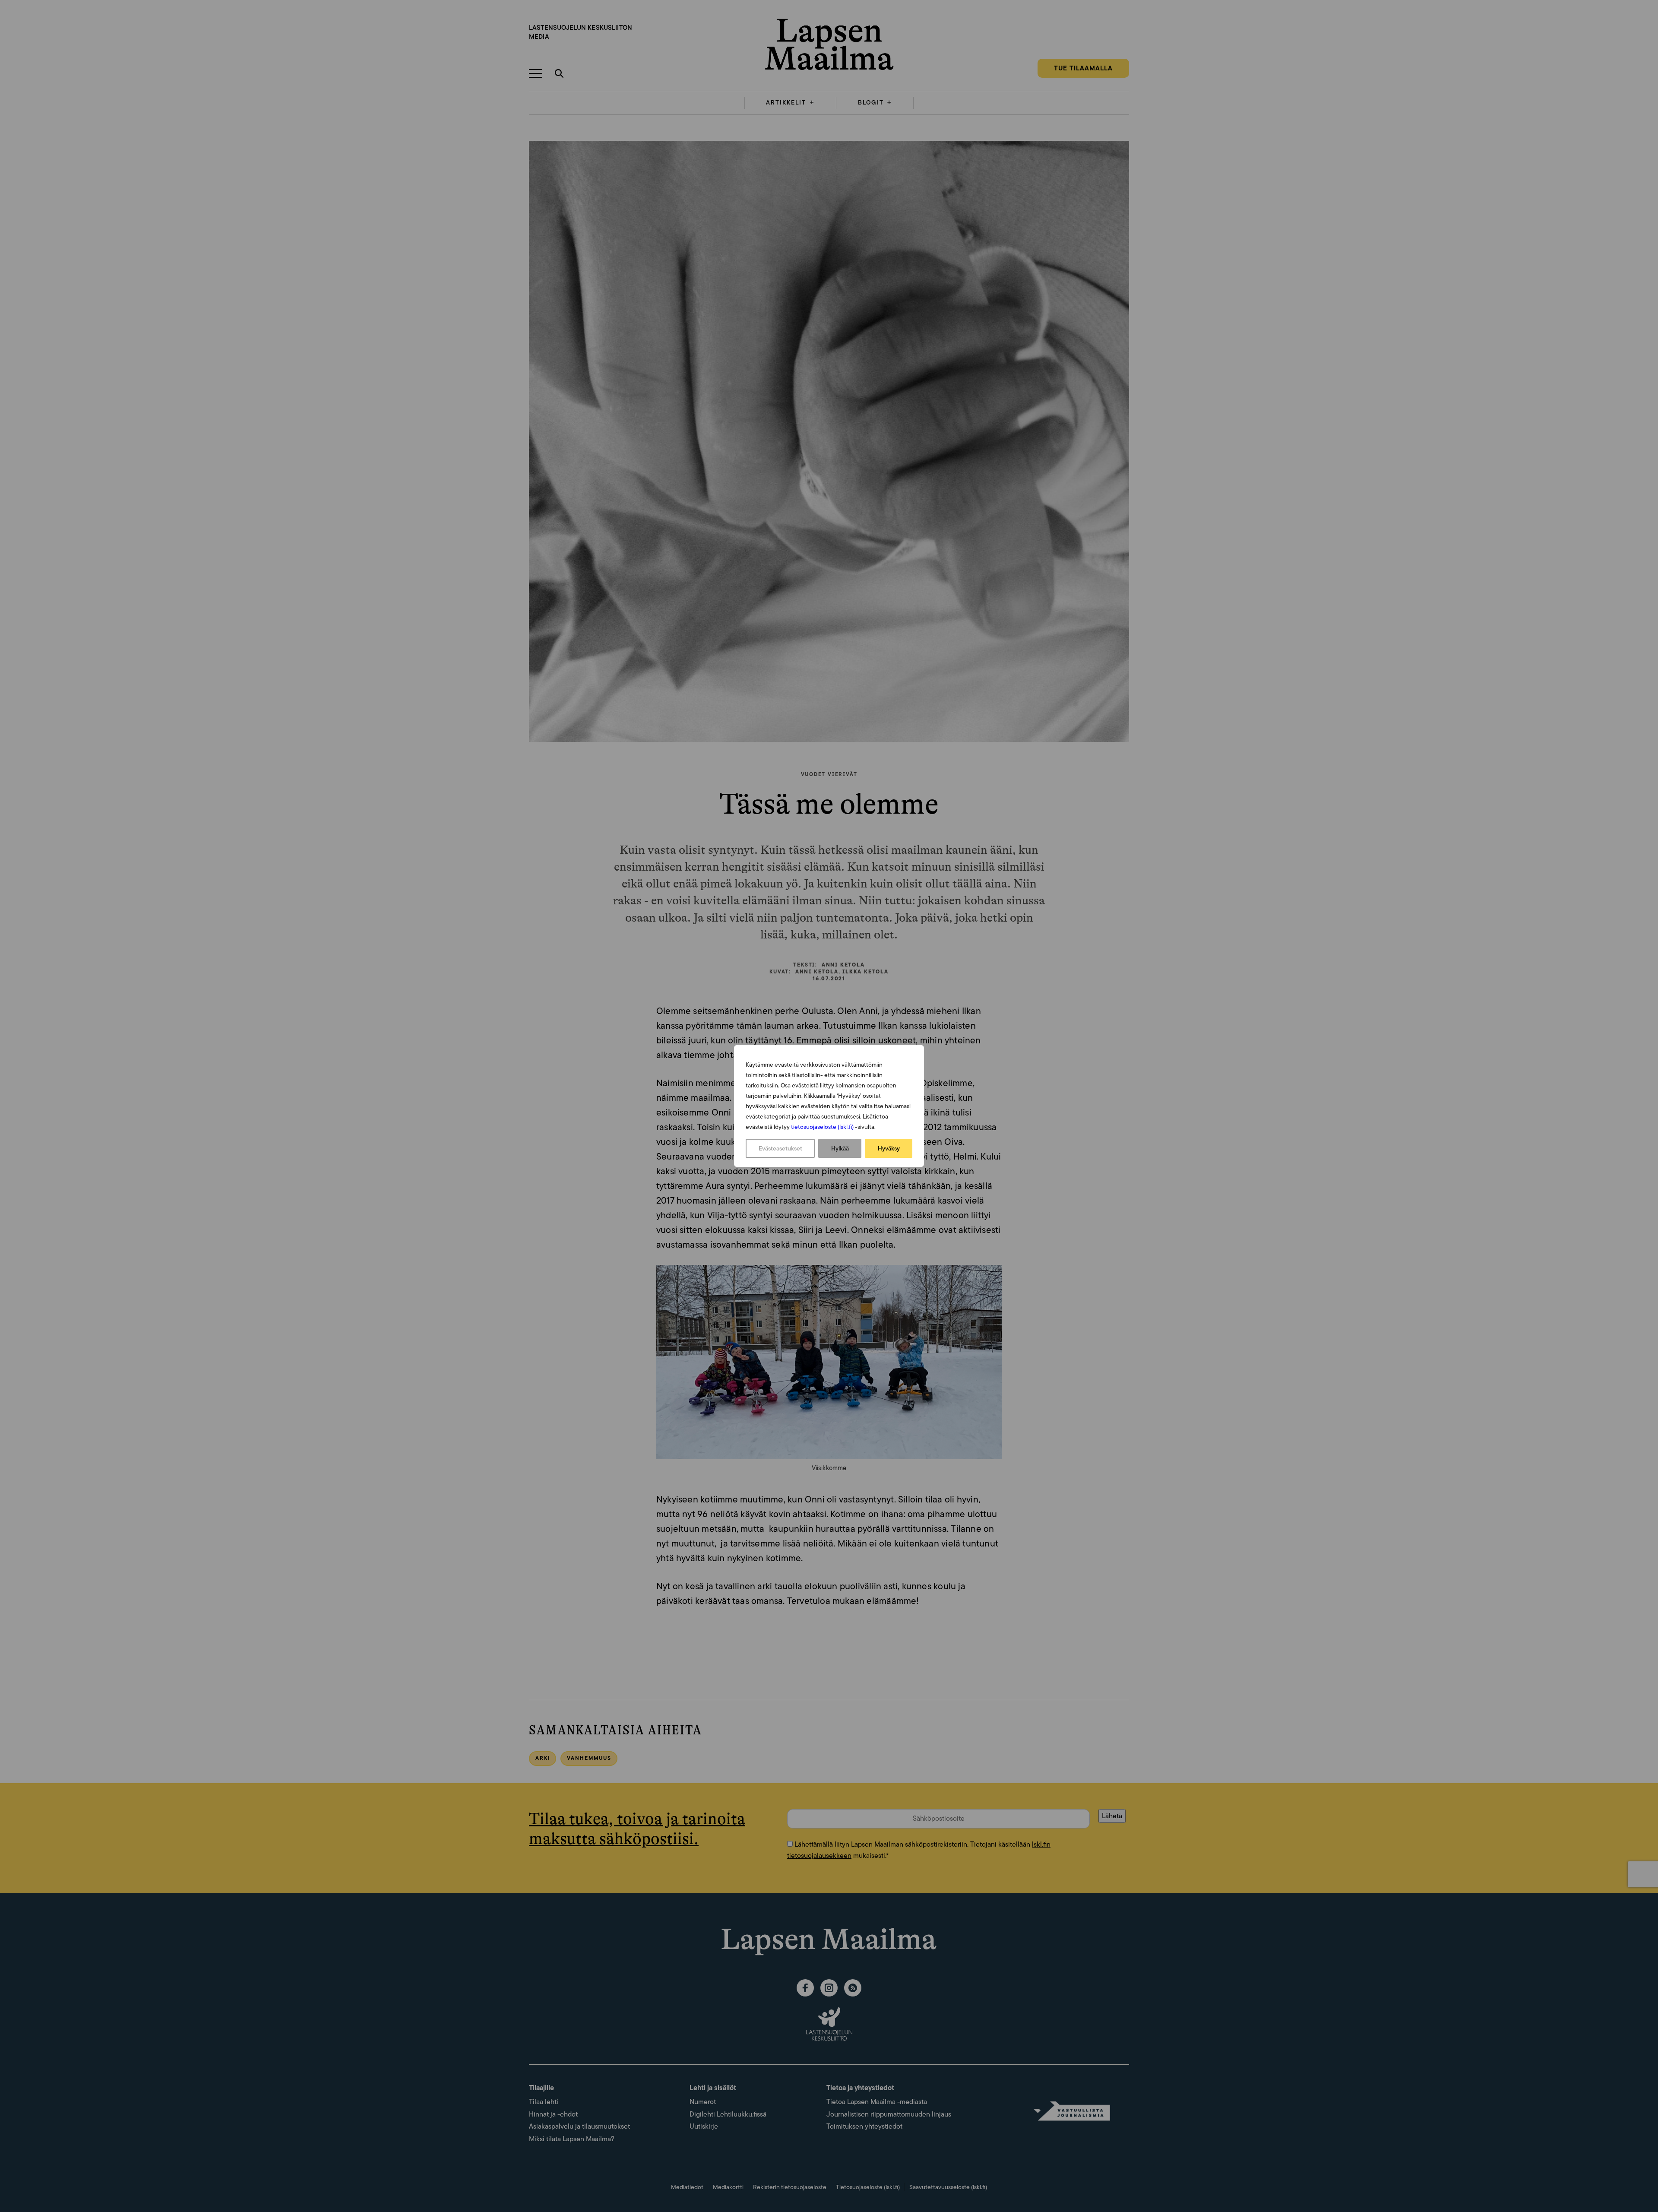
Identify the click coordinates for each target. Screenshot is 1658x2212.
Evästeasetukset (780, 1148)
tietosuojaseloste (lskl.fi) (822, 1127)
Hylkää (840, 1148)
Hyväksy (889, 1148)
